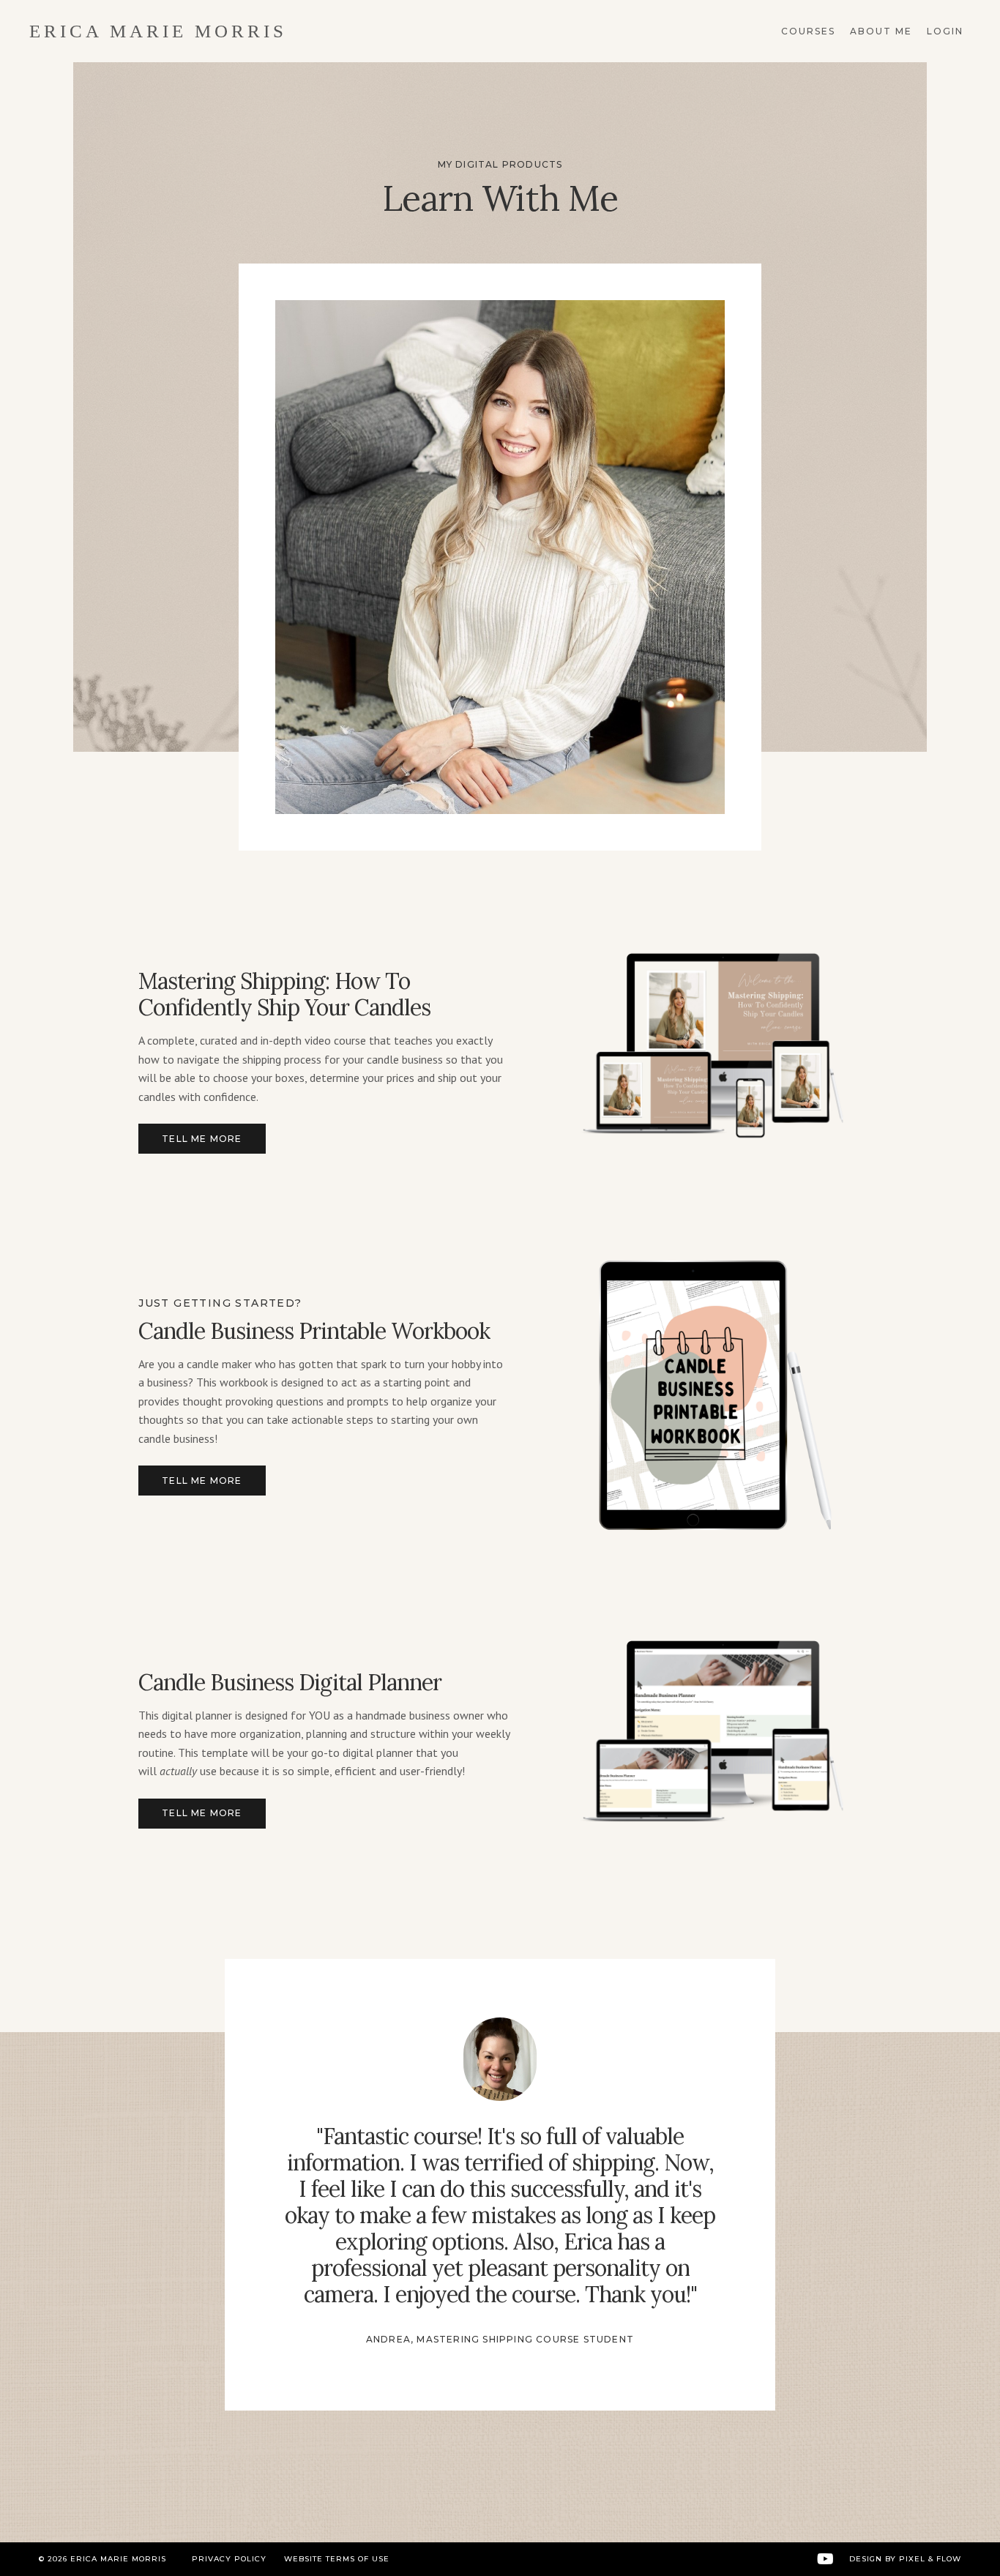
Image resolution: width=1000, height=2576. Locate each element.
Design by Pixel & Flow (905, 2559)
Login (945, 31)
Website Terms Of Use (337, 2559)
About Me (881, 31)
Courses (808, 31)
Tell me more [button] (202, 1139)
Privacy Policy (229, 2559)
